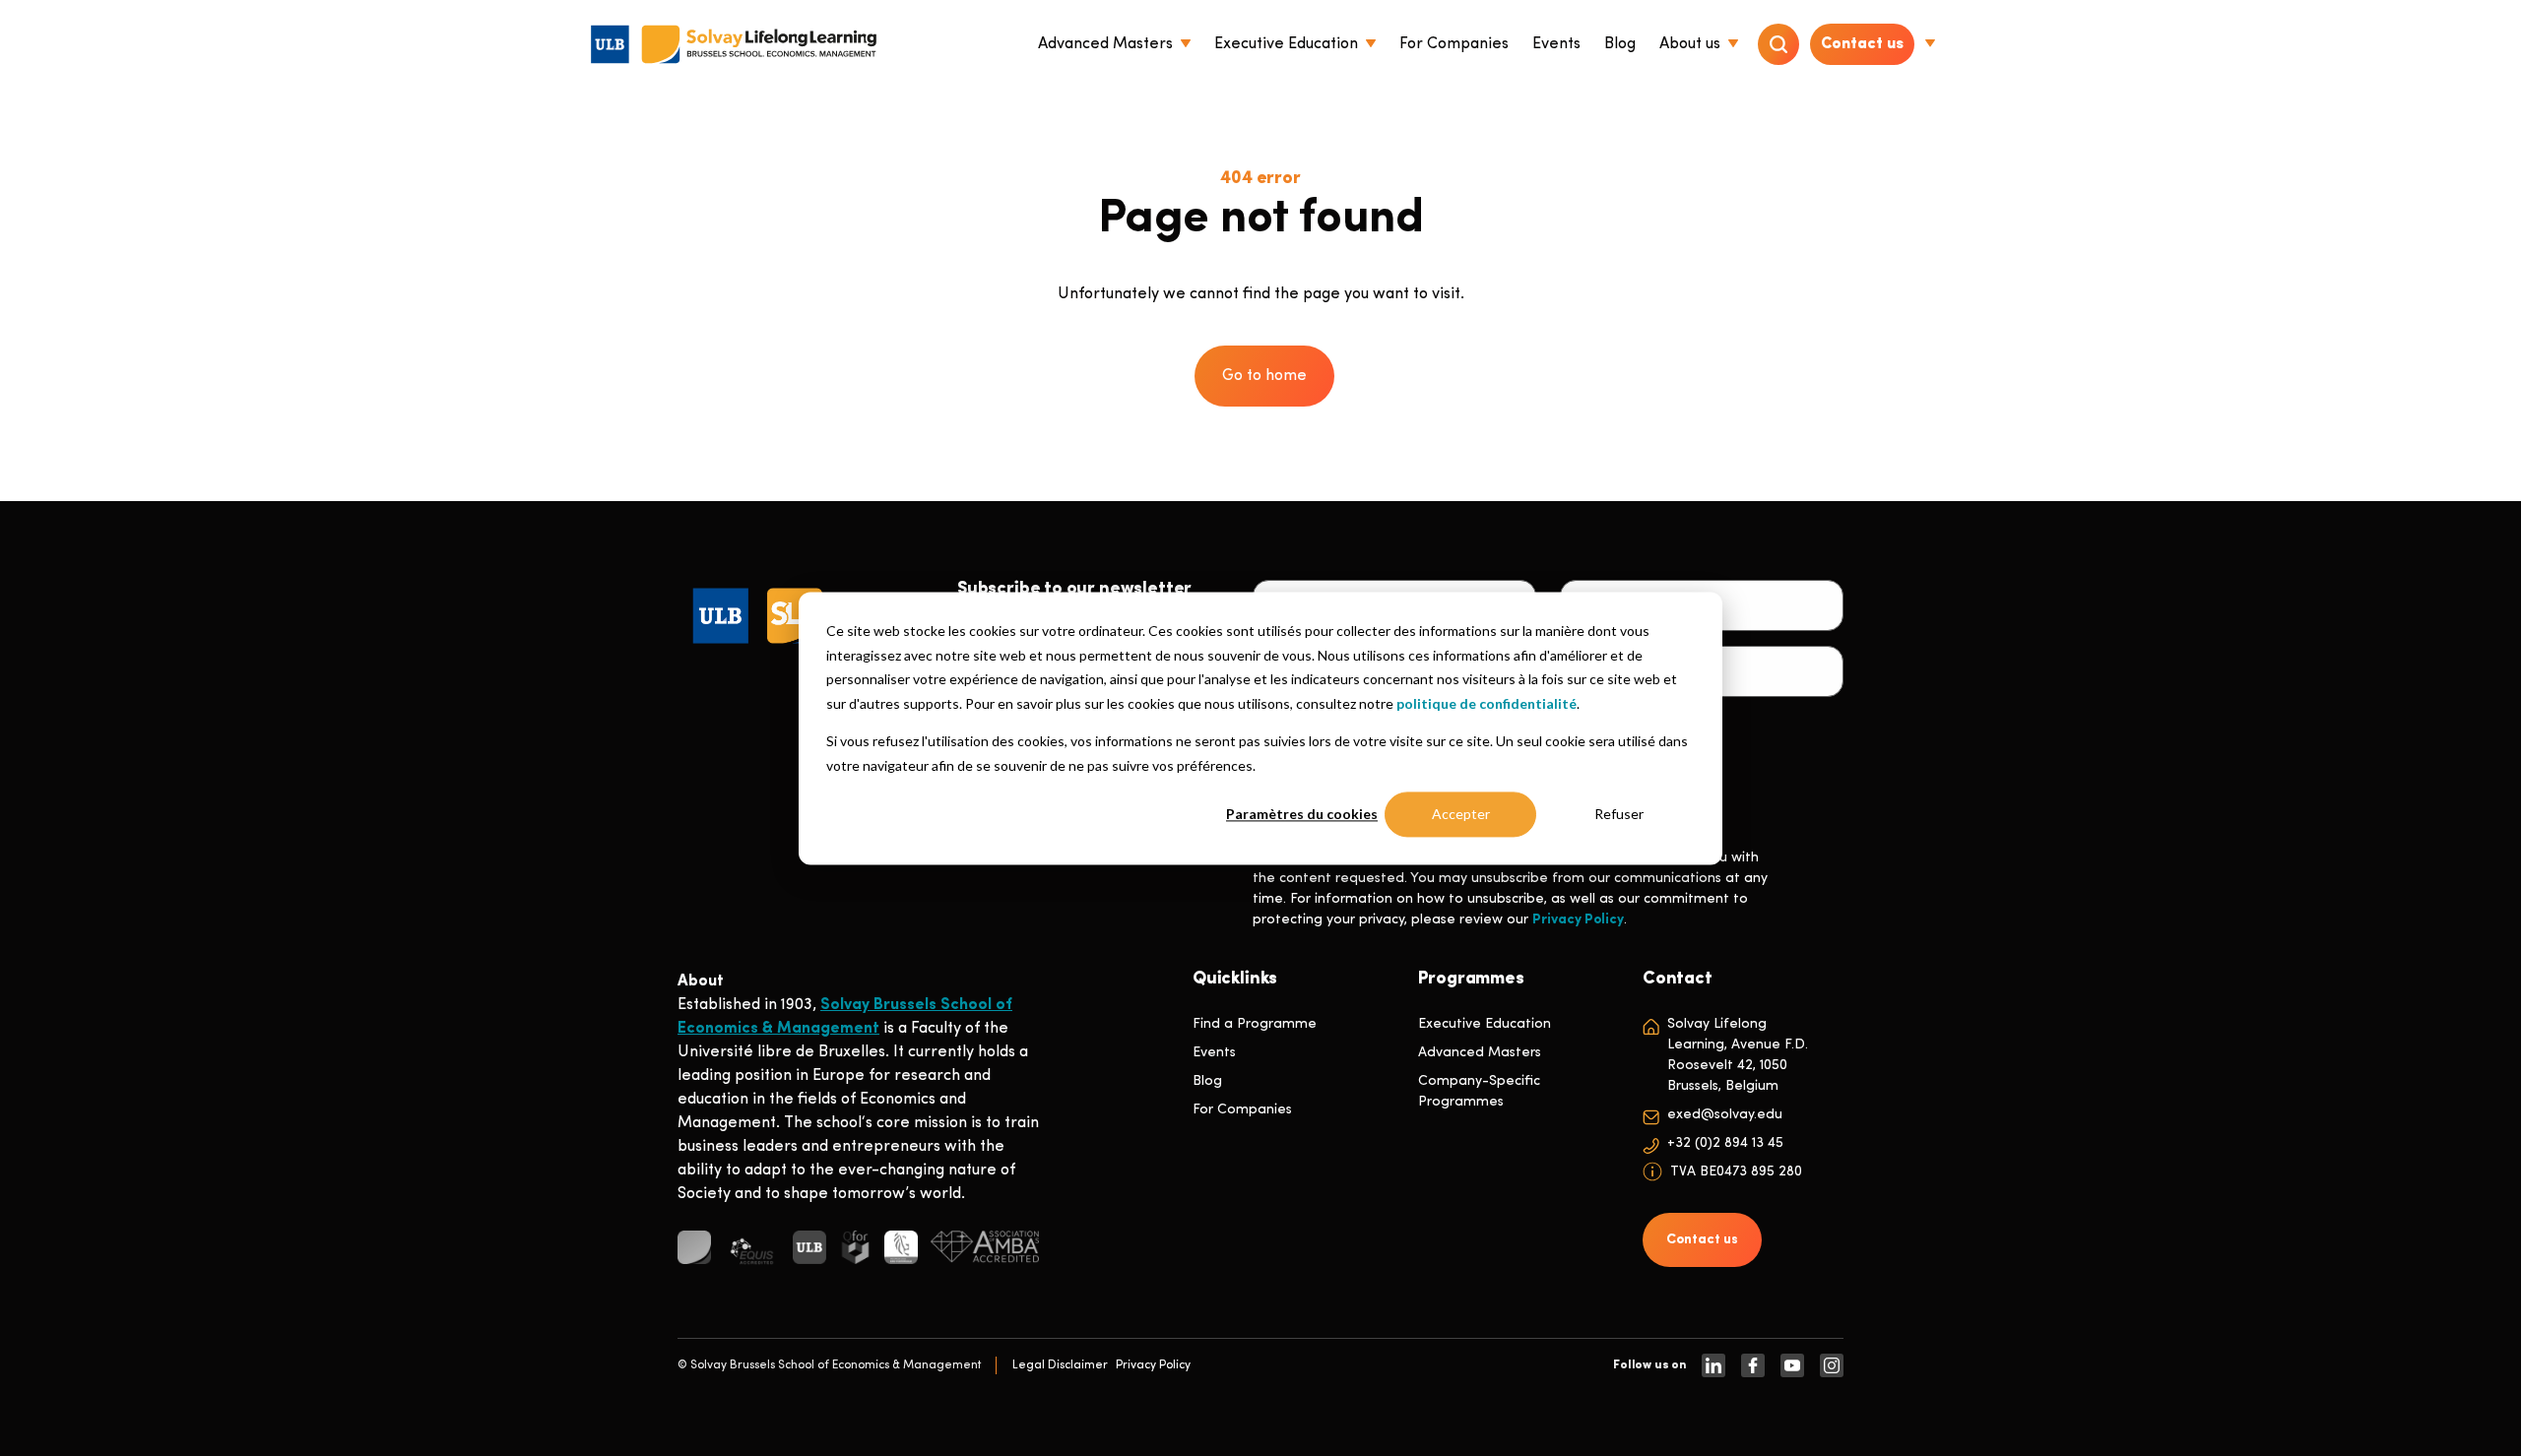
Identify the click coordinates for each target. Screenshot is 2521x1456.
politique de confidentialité (1487, 702)
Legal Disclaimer (1060, 1365)
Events (1214, 1053)
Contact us (1862, 44)
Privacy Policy (1578, 920)
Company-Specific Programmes (1479, 1092)
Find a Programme (1255, 1024)
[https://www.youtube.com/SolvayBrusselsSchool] (1792, 1365)
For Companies (1242, 1110)
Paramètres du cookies (1302, 814)
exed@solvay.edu (1725, 1115)
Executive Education (1485, 1024)
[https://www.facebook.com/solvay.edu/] (1753, 1365)
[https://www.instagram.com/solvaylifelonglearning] (1832, 1365)
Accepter (1461, 814)
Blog (1207, 1081)
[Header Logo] (734, 44)
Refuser (1619, 814)
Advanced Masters (1480, 1053)
